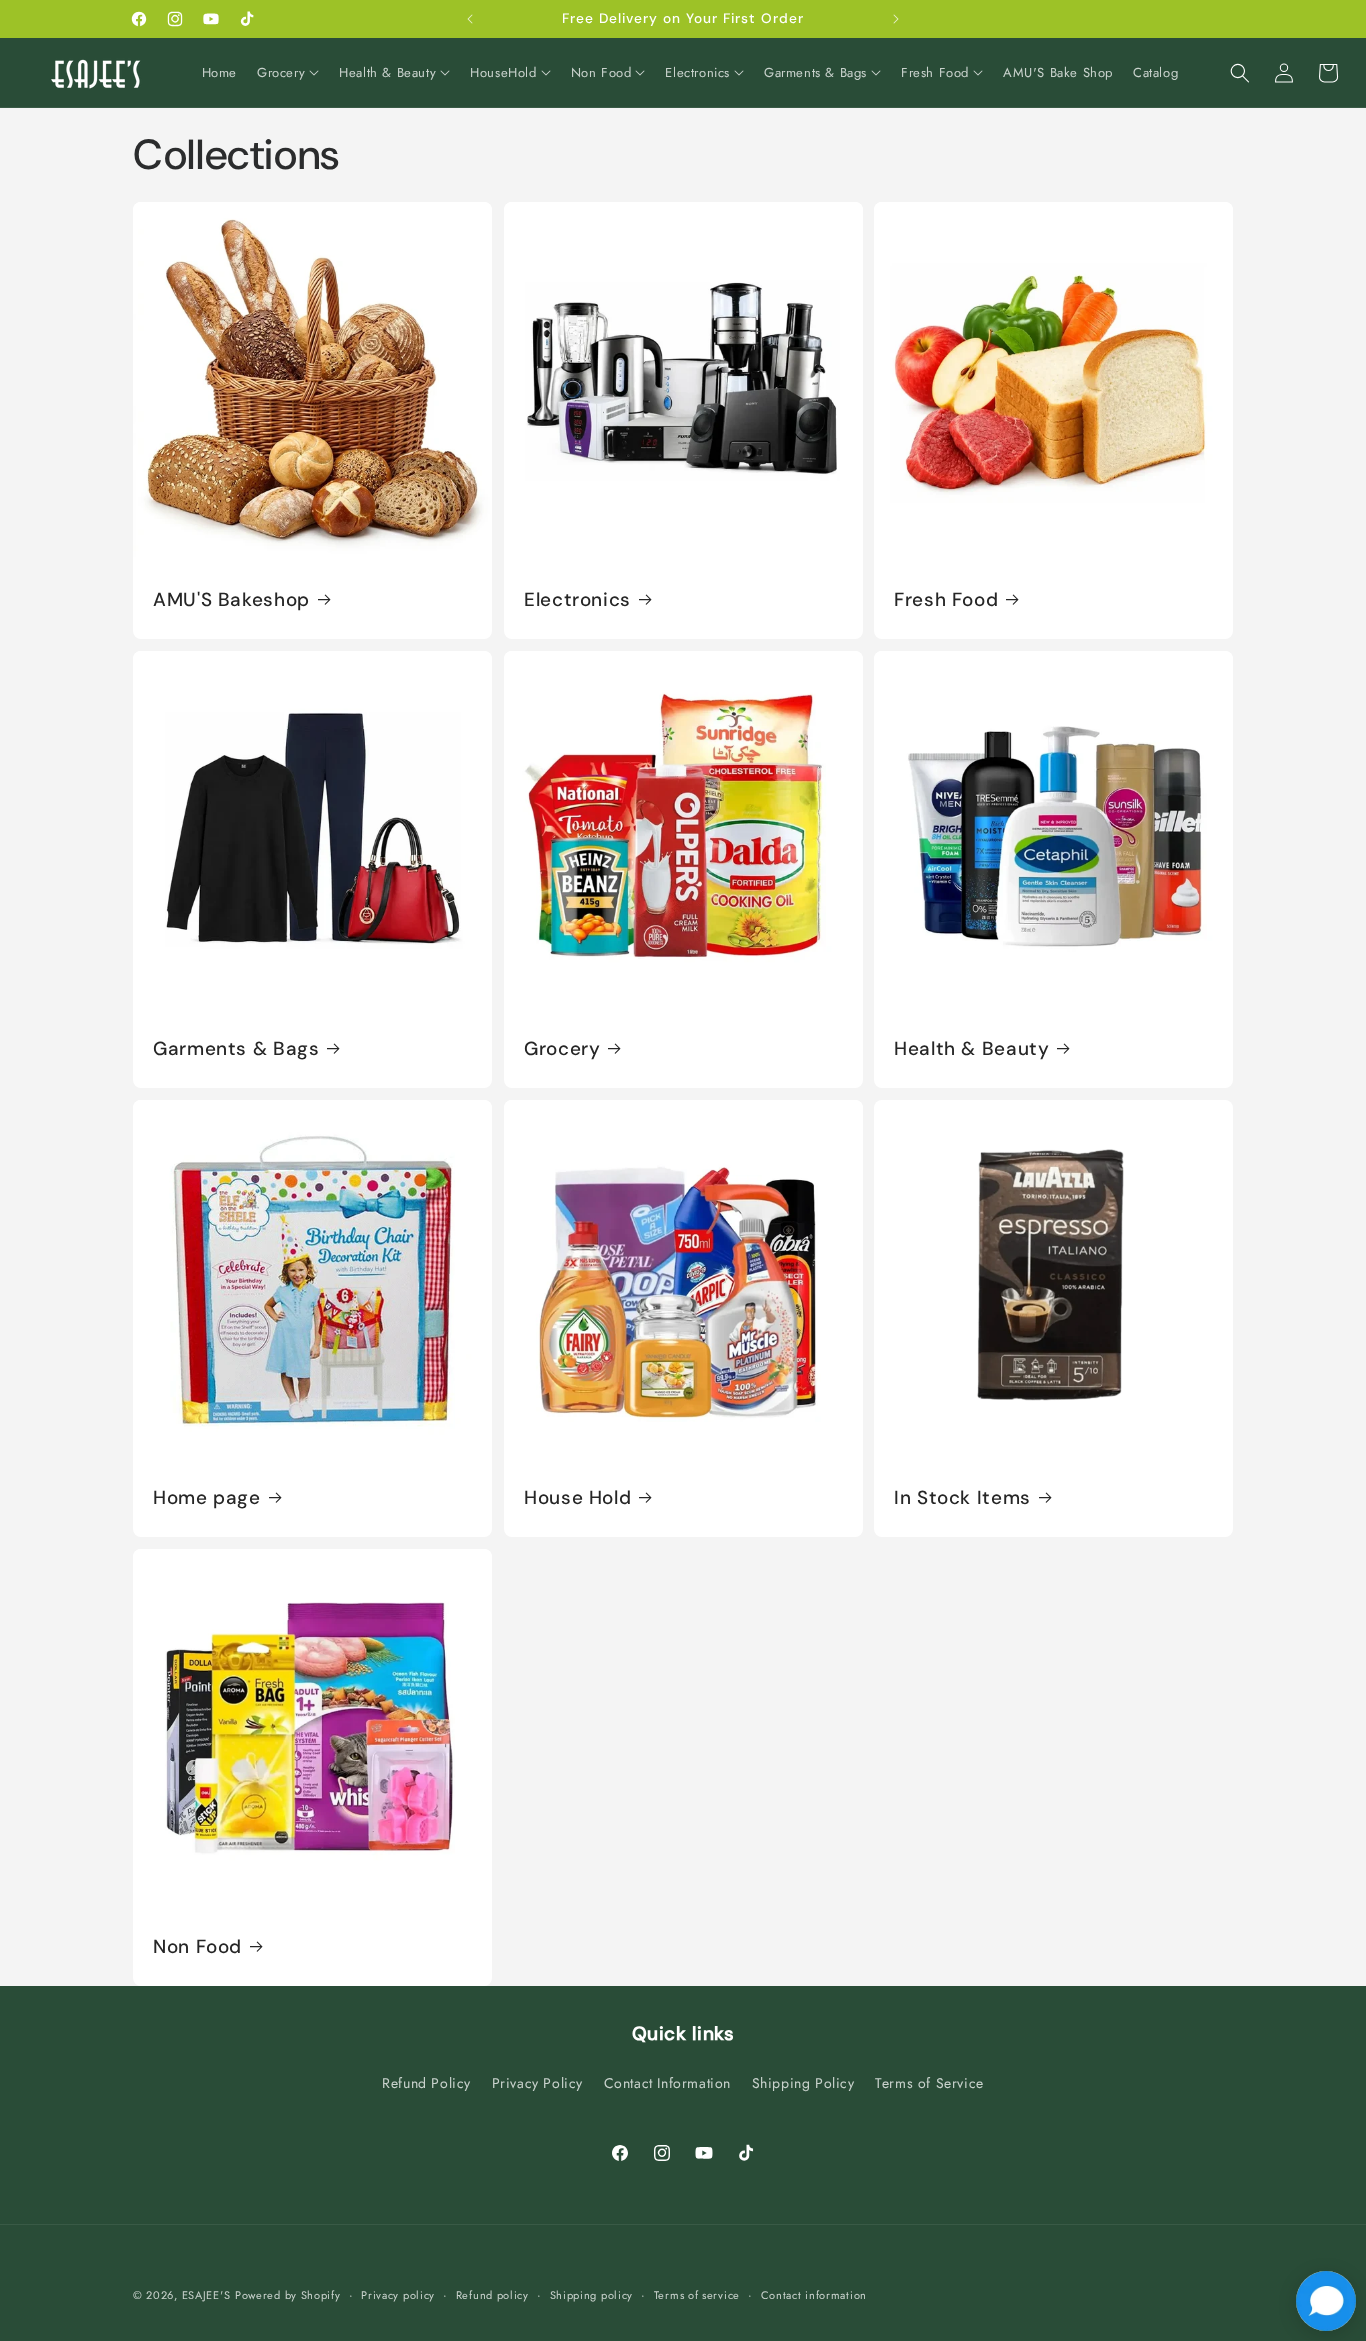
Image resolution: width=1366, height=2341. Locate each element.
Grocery (562, 1049)
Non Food (197, 1947)
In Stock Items (962, 1498)
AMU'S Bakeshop (231, 600)
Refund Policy (426, 2083)
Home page (207, 1498)
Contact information (814, 2294)
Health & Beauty (971, 1049)
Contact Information (667, 2083)
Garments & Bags (236, 1049)
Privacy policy (398, 2294)
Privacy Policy (537, 2083)
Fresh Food (946, 600)
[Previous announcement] (470, 19)
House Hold (577, 1498)
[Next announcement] (896, 19)
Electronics (577, 600)
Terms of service (697, 2294)
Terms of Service (929, 2083)
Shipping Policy (803, 2083)
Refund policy (492, 2294)
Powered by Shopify (288, 2295)
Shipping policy (592, 2294)
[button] (288, 73)
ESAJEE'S (206, 2295)
